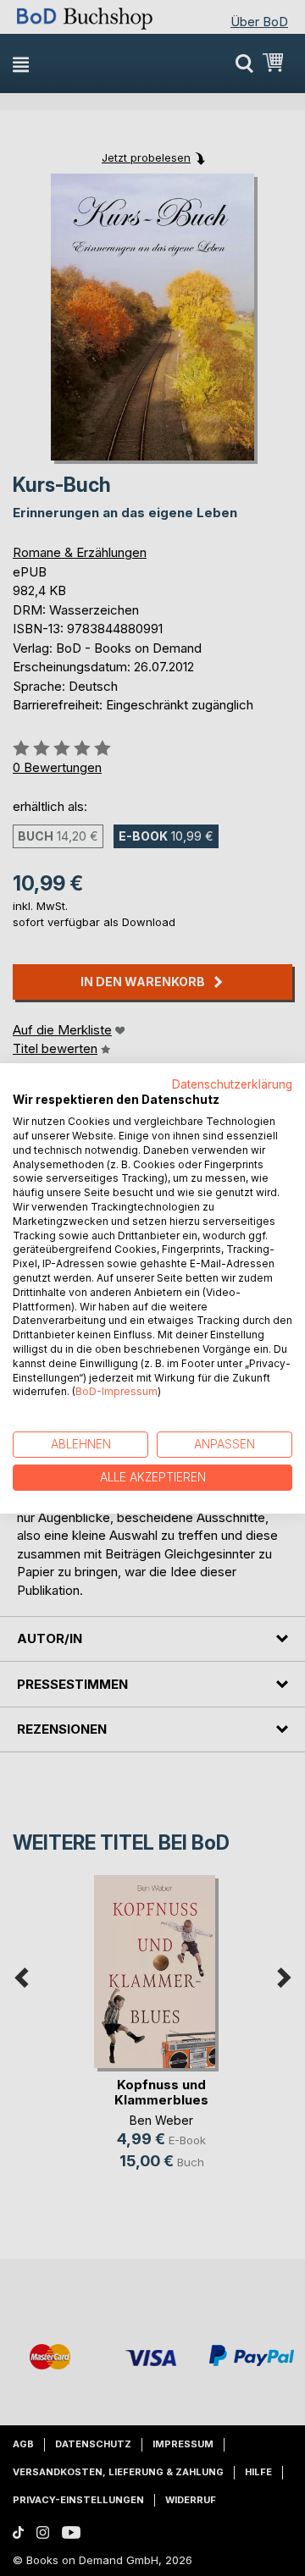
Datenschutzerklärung (232, 1084)
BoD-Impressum (116, 1391)
